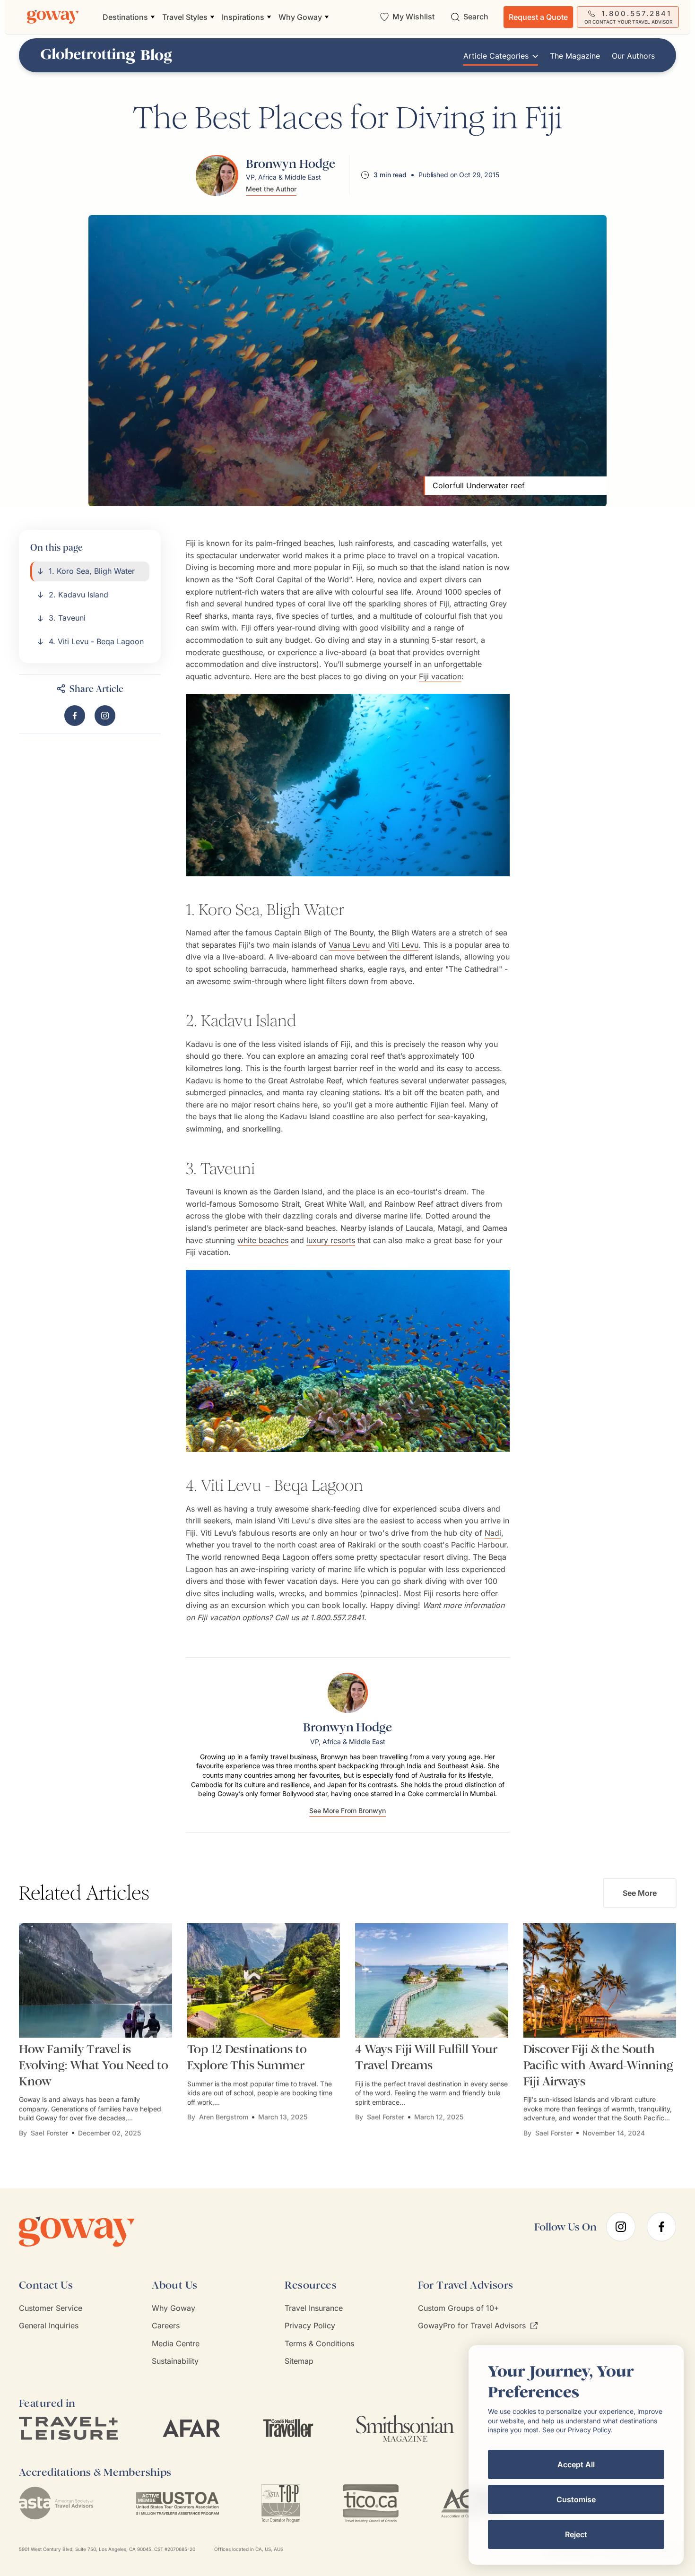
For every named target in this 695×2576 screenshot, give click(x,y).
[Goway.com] (53, 17)
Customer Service (51, 2308)
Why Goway (174, 2308)
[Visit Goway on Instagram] (105, 716)
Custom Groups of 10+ (459, 2308)
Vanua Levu (349, 945)
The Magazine (575, 56)
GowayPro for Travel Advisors (472, 2325)
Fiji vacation (440, 676)
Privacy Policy (310, 2325)
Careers (166, 2325)
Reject (576, 2534)
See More (640, 1893)
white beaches (263, 1240)
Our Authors (633, 56)
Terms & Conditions (319, 2343)
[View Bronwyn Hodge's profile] (217, 175)
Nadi (493, 1533)
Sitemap (299, 2361)
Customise (576, 2499)
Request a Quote (538, 17)
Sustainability (175, 2361)
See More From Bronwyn (347, 1811)
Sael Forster (49, 2133)
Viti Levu (403, 945)
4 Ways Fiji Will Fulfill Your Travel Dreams (426, 2057)
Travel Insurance (314, 2308)
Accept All (576, 2464)
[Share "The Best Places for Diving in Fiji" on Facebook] (75, 716)
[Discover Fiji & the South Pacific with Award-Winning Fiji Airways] (600, 1981)
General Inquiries (49, 2325)
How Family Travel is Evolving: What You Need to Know (93, 2065)
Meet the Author (271, 189)
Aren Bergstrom (224, 2117)
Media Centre (176, 2343)
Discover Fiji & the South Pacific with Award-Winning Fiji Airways (598, 2065)
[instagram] (621, 2227)
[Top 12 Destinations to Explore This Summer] (264, 1981)
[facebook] (661, 2227)
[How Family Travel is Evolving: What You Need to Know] (96, 1981)
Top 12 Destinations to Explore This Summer (247, 2057)
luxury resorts (331, 1240)
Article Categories (496, 56)
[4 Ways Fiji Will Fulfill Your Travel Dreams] (432, 1981)
